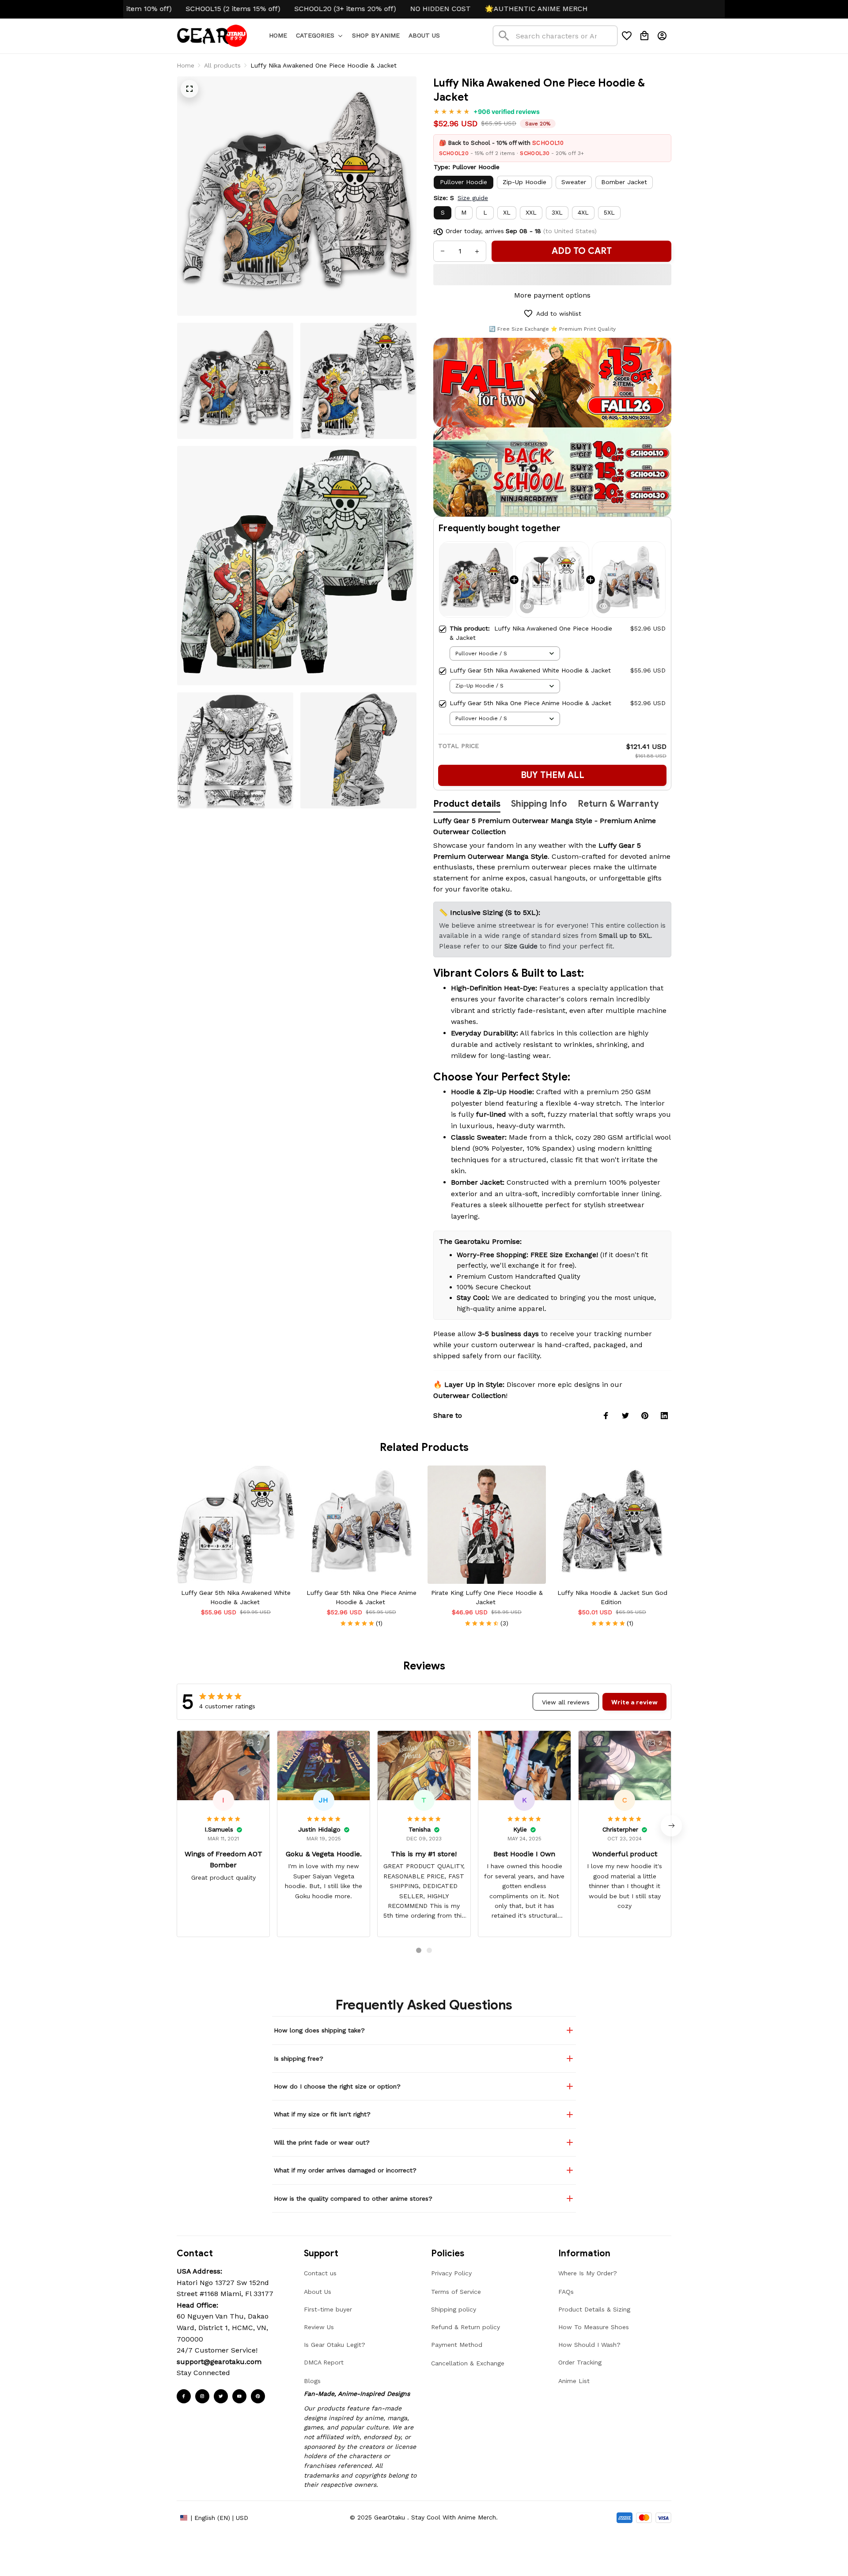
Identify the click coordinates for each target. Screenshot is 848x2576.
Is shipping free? (299, 2059)
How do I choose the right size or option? (337, 2086)
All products (222, 65)
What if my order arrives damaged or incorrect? (345, 2170)
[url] (219, 2362)
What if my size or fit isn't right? (322, 2114)
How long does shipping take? (319, 2030)
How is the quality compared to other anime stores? (353, 2198)
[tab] (419, 1950)
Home (185, 65)
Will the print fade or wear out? (322, 2142)
